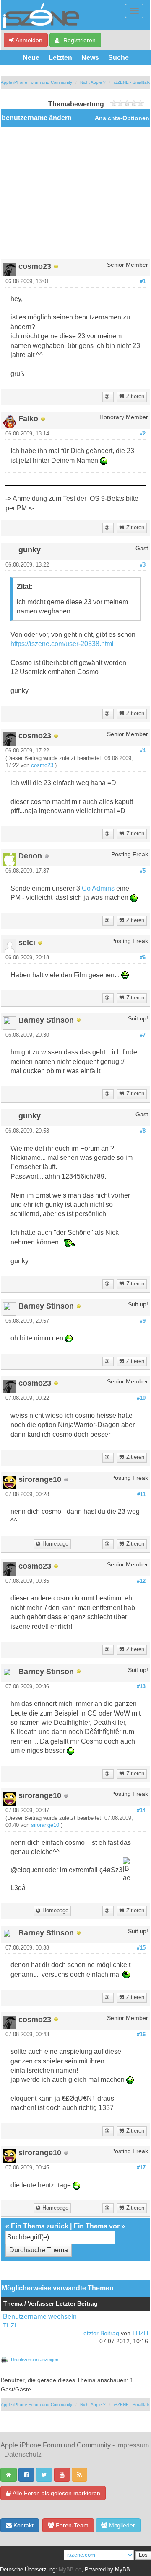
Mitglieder (121, 2525)
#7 (143, 1035)
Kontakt (23, 2525)
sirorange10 (45, 1825)
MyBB (122, 2570)
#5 (143, 871)
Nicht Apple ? (93, 82)
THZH (11, 2325)
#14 (141, 1811)
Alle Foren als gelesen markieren (56, 2493)
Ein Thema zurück (40, 2226)
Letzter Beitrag (100, 2333)
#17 (141, 2168)
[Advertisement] (75, 196)
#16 (141, 2035)
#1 (143, 281)
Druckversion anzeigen (35, 2360)
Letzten (60, 58)
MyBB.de (70, 2570)
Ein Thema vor (96, 2226)
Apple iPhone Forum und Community (36, 82)
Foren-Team (71, 2525)
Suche (118, 58)
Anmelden (28, 40)
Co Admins (98, 888)
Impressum (133, 2445)
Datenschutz (23, 2454)
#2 (143, 434)
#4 (143, 751)
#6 (143, 958)
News (90, 58)
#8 (143, 1131)
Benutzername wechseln (40, 2317)
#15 (141, 1948)
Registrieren (79, 40)
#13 (141, 1687)
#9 (143, 1321)
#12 (141, 1581)
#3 (143, 565)
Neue (31, 58)
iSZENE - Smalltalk (132, 82)
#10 (141, 1398)
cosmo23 (42, 765)
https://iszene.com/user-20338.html (62, 644)
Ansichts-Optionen (122, 118)
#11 (141, 1494)
